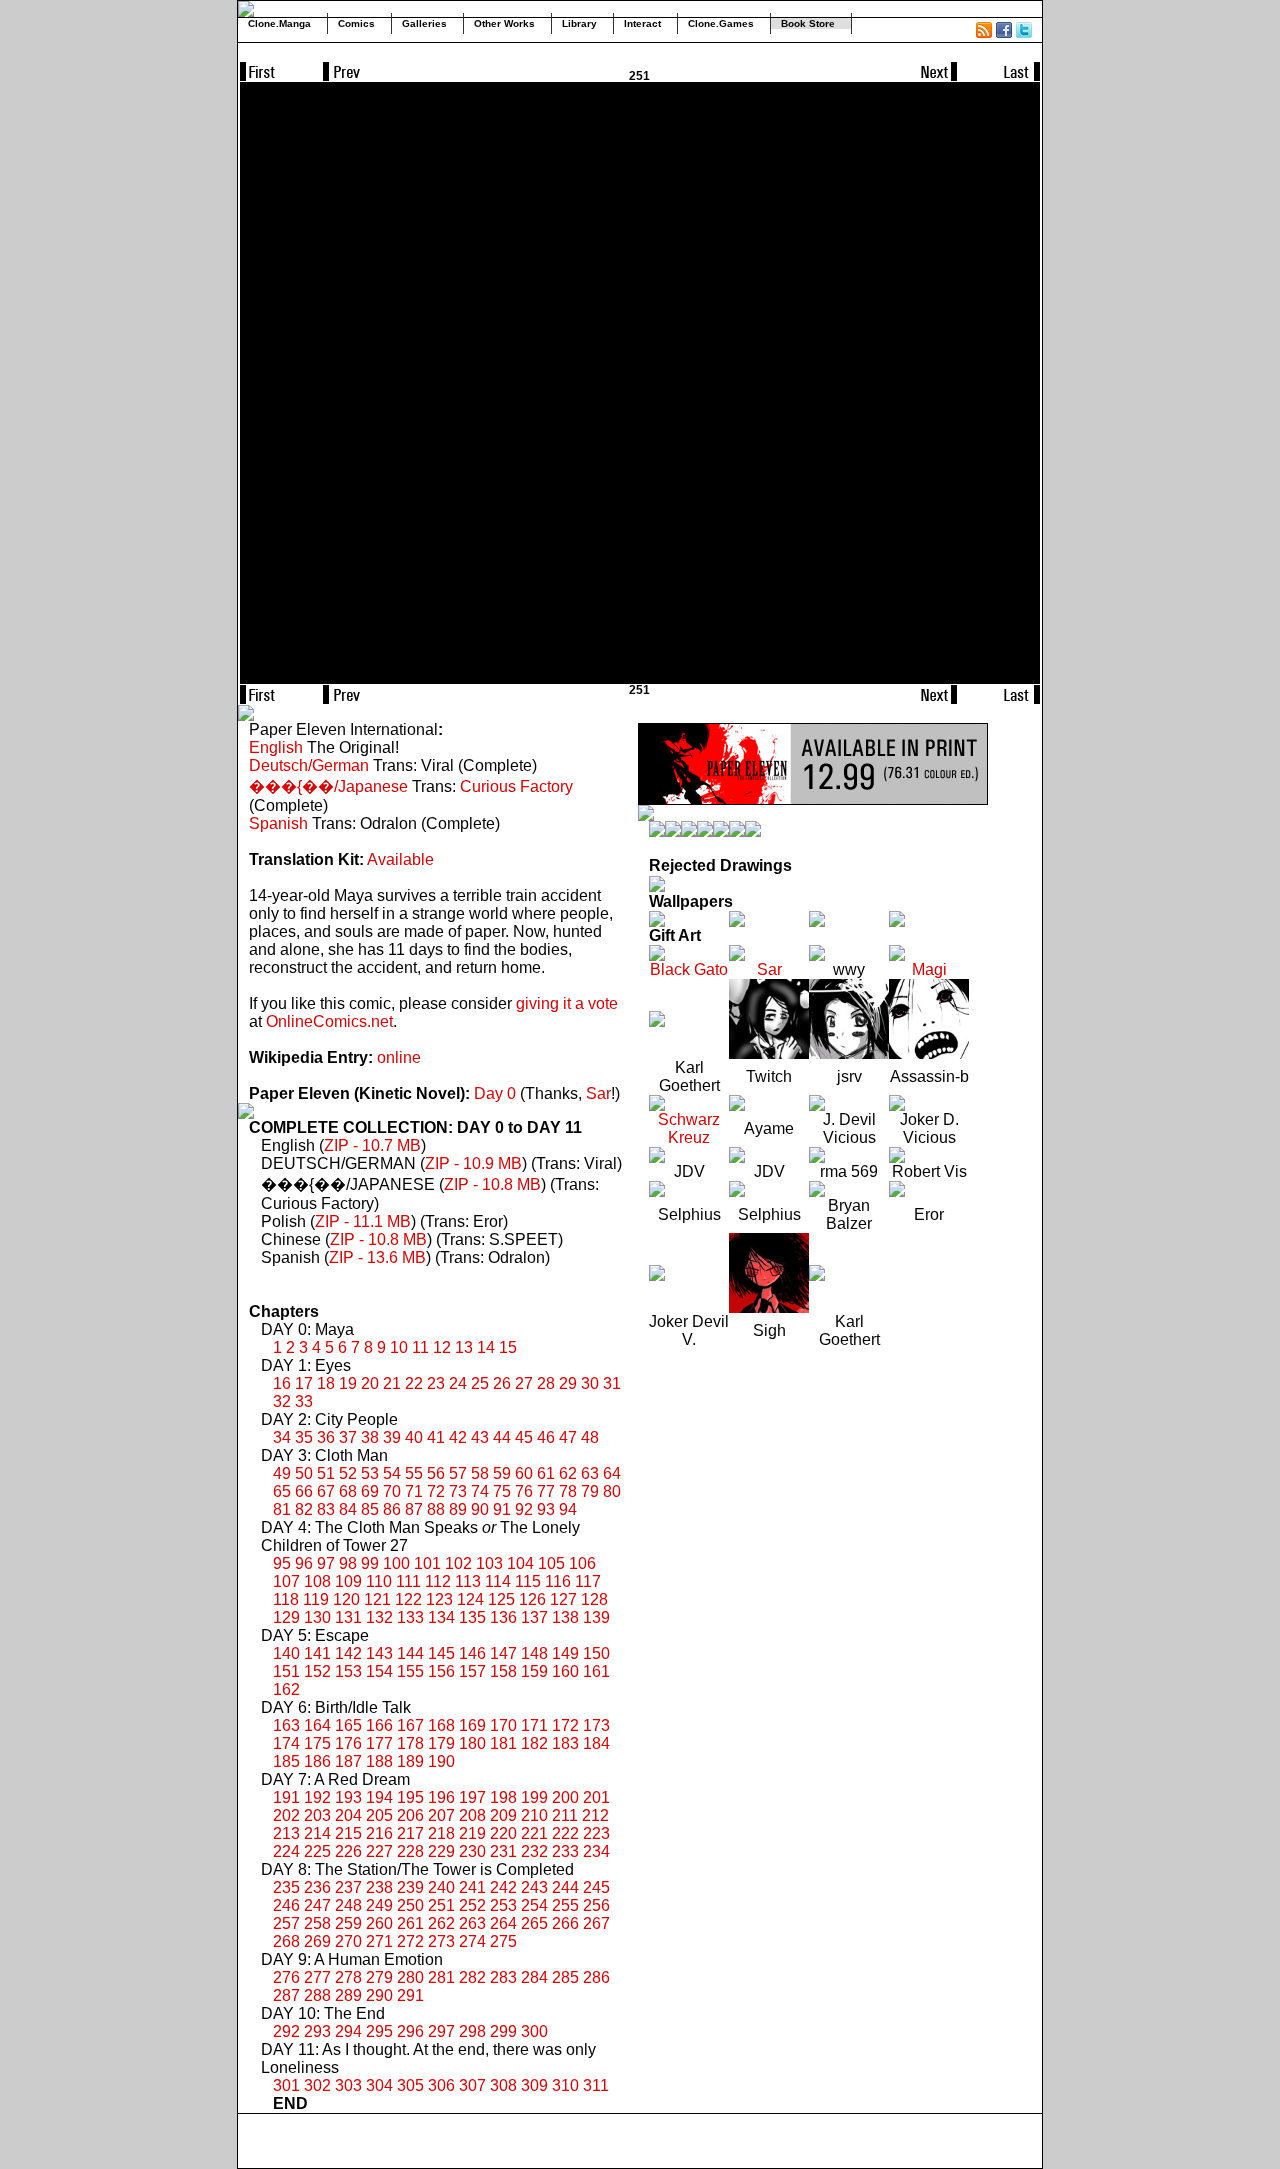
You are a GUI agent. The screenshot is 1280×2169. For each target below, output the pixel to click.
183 (565, 1743)
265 (534, 1923)
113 (468, 1581)
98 (348, 1563)
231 (503, 1851)
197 (472, 1797)
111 (408, 1581)
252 (472, 1905)
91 (502, 1509)
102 (458, 1563)
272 (410, 1941)
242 (503, 1887)
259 (348, 1923)
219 (472, 1833)
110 (379, 1581)
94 (568, 1509)
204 (348, 1815)
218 (441, 1833)
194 (379, 1797)
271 (379, 1941)
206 (410, 1815)
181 (503, 1743)
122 (408, 1599)
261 (410, 1923)
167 (410, 1725)
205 (379, 1815)
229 (441, 1851)
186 (317, 1761)
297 (441, 2031)
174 (286, 1743)
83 (326, 1509)
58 (480, 1473)
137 (534, 1617)
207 (441, 1815)
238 (379, 1887)
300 (534, 2031)
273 (441, 1941)
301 (286, 2085)
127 (563, 1599)
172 (565, 1725)
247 (317, 1905)
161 (596, 1671)
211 (565, 1815)
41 (436, 1437)
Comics (356, 23)
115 (528, 1581)
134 (441, 1617)
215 (348, 1833)
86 (392, 1509)
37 (348, 1437)
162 (286, 1689)
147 (503, 1653)
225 (317, 1851)
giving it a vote (567, 1003)
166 (379, 1725)
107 (286, 1581)
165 (348, 1725)
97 (326, 1563)
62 (568, 1473)
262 (441, 1923)
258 (317, 1923)
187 (348, 1761)
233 (565, 1851)
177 (379, 1743)
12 (442, 1347)
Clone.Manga (279, 23)
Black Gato (689, 969)
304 (379, 2085)
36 (326, 1437)
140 (286, 1653)
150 (596, 1653)
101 (427, 1563)
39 (392, 1437)
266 (565, 1923)
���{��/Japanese (328, 786)
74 (480, 1491)
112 (438, 1581)
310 (565, 2085)
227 (379, 1851)
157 (472, 1671)
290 (379, 1995)
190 (441, 1761)
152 (317, 1671)
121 (377, 1599)
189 (410, 1761)
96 (304, 1563)
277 (317, 1977)
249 (379, 1905)
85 (370, 1509)
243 (534, 1887)
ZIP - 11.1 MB (363, 1221)
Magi (929, 969)
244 (565, 1887)
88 (436, 1509)
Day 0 (495, 1093)
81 (282, 1509)
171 (534, 1725)
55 (414, 1473)
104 (520, 1563)
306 (441, 2085)
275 (503, 1941)
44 (502, 1437)
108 (317, 1581)
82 (304, 1509)
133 (410, 1617)
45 (524, 1437)
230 (472, 1851)
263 (472, 1923)
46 (546, 1437)
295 (379, 2031)
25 (480, 1383)
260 (379, 1923)
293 (317, 2031)
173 (596, 1725)
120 (346, 1599)
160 (565, 1671)
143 (379, 1653)
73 (458, 1491)
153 (348, 1671)
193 (348, 1797)
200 (565, 1797)
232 (534, 1851)
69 (370, 1491)
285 (565, 1977)
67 (326, 1491)
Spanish (278, 823)
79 (590, 1491)
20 (370, 1383)
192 (317, 1797)
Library (579, 23)
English (276, 747)
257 (286, 1923)
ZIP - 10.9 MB (473, 1163)
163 (286, 1725)
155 (410, 1671)
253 (503, 1905)
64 (612, 1473)
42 (458, 1437)
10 (399, 1347)
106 (582, 1563)
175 (317, 1743)
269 (317, 1941)
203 (317, 1815)
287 (286, 1995)
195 (410, 1797)
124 (470, 1599)
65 (282, 1491)
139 (596, 1617)
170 (503, 1725)
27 (524, 1383)
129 (286, 1617)
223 (596, 1833)
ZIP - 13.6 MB (377, 1257)
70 (392, 1491)
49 (282, 1473)
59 (502, 1473)
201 (596, 1797)
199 (534, 1797)
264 (503, 1923)
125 (501, 1599)
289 (348, 1995)
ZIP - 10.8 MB (492, 1184)
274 (472, 1941)
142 (348, 1653)
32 (282, 1401)
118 (286, 1599)
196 (441, 1797)
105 (551, 1563)
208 (472, 1815)
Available (400, 859)
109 (348, 1581)
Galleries (424, 23)
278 (348, 1977)
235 (286, 1887)
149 (565, 1653)
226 (348, 1851)
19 (348, 1383)
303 (348, 2085)
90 (480, 1509)
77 (546, 1491)
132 (379, 1617)
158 (503, 1671)
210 (534, 1815)
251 (441, 1905)
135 (472, 1617)
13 (464, 1347)
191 (286, 1797)
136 (503, 1617)
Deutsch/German (309, 765)
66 (304, 1491)
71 (414, 1491)
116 (558, 1581)
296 (410, 2031)
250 (410, 1905)
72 (436, 1491)
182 (534, 1743)
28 (546, 1383)
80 (612, 1491)
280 (410, 1977)
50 (304, 1473)
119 (316, 1599)
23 (436, 1383)
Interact (642, 23)
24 (458, 1383)
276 (286, 1977)
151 (286, 1671)
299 (503, 2031)
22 (414, 1383)
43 (480, 1437)
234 (596, 1851)
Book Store (808, 23)
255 (565, 1905)
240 (441, 1887)
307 (472, 2085)
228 (410, 1851)
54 (392, 1473)
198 (503, 1797)
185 (286, 1761)
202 (286, 1815)
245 (596, 1887)
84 (348, 1509)
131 (348, 1617)
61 (546, 1473)
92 (524, 1509)
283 (503, 1977)
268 (286, 1941)
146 (472, 1653)
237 (348, 1887)
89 (458, 1509)
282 (472, 1977)
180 (472, 1743)
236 (317, 1887)
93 (546, 1509)
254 (534, 1905)
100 (396, 1563)
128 (594, 1599)
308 (503, 2085)
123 (439, 1599)
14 (486, 1347)
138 (565, 1617)
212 (595, 1815)
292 (286, 2031)
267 (596, 1923)
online (399, 1057)
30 (590, 1383)
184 (596, 1743)
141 (317, 1653)
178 (410, 1743)
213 (286, 1833)
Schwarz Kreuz (689, 1128)
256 (596, 1905)
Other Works (504, 23)
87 (414, 1509)
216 (379, 1833)
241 (472, 1887)
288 (317, 1995)
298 (472, 2031)
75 (502, 1491)
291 (410, 1995)
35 (304, 1437)
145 (441, 1653)
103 (489, 1563)
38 (370, 1437)
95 (282, 1563)
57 (458, 1473)
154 (379, 1671)
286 (596, 1977)
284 (534, 1977)
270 (348, 1941)
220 (503, 1833)
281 (441, 1977)
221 (534, 1833)
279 (379, 1977)
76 (524, 1491)
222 (565, 1833)
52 (348, 1473)
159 (534, 1671)
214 (317, 1833)
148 (534, 1653)
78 (568, 1491)
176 (348, 1743)
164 (317, 1725)
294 (348, 2031)
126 (532, 1599)
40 (414, 1437)
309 (534, 2085)
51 (326, 1473)
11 (420, 1347)
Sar (598, 1093)
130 (317, 1617)
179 (441, 1743)
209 (503, 1815)
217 (410, 1833)
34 (282, 1437)
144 (410, 1653)
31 (612, 1383)
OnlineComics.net (329, 1021)
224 (286, 1851)
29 (568, 1383)
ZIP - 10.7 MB (372, 1145)
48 (590, 1437)
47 (568, 1437)
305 (410, 2085)
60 (524, 1473)
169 (472, 1725)
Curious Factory (516, 786)
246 (286, 1905)
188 (379, 1761)
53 (370, 1473)
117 (588, 1581)
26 (502, 1383)
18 (326, 1383)
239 (410, 1887)
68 (348, 1491)
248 (348, 1905)
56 (436, 1473)
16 (282, 1383)
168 (441, 1725)
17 (304, 1383)
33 (304, 1401)
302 (317, 2085)
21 (392, 1383)
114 (498, 1581)
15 (508, 1347)
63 (590, 1473)
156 (441, 1671)
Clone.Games (721, 23)
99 (370, 1563)
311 (596, 2085)
